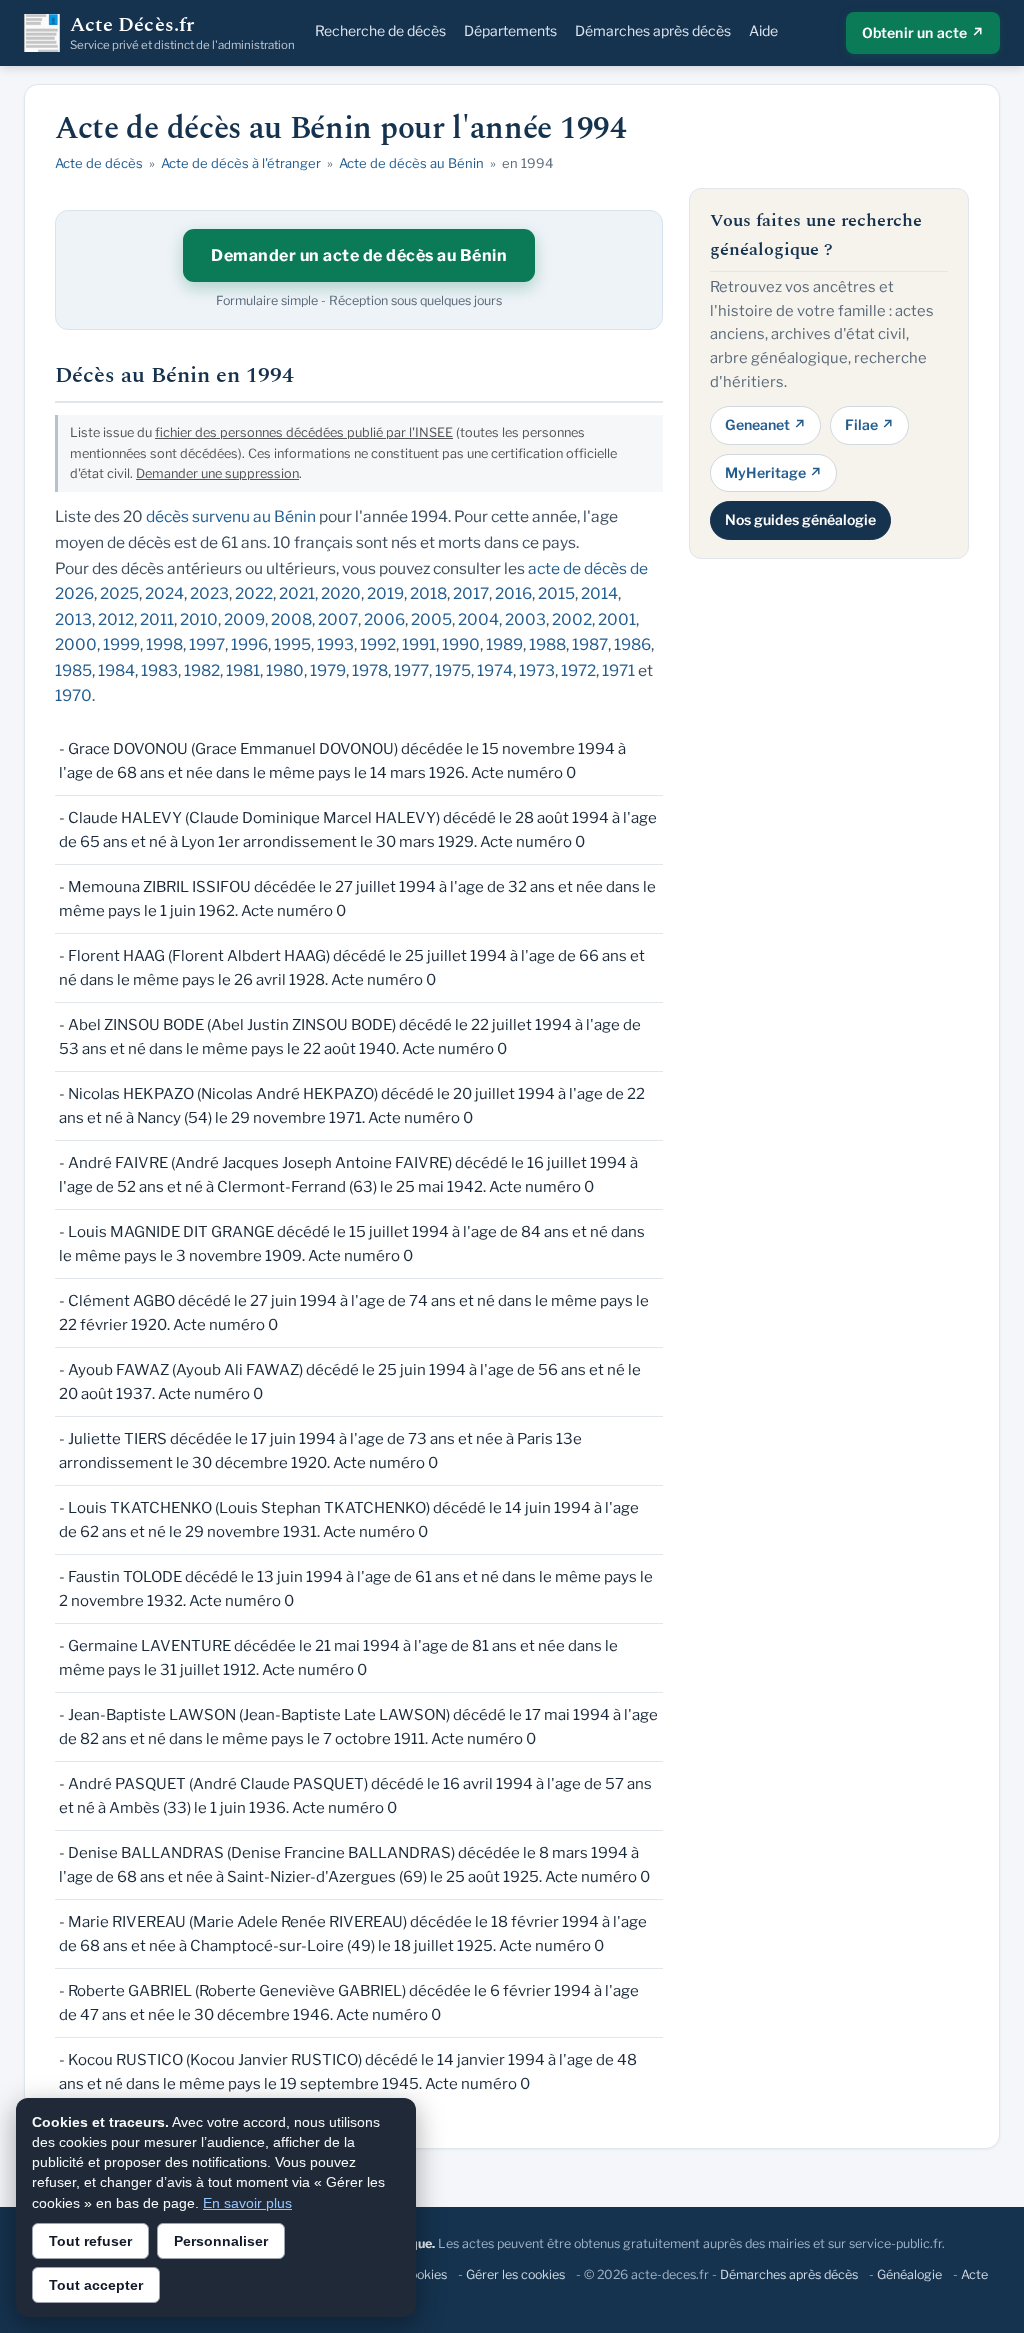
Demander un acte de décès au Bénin (359, 255)
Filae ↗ (869, 424)
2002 (572, 619)
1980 (285, 670)
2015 (556, 593)
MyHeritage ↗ (773, 472)
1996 (249, 644)
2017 (471, 593)
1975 (453, 670)
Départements (510, 30)
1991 (419, 644)
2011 (157, 619)
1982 (202, 670)
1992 (378, 644)
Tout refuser (90, 2241)
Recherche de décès (380, 30)
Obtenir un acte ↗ (923, 32)
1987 (590, 644)
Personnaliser (221, 2241)
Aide (763, 30)
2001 (617, 619)
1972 (578, 670)
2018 (428, 593)
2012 (116, 619)
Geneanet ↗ (765, 424)
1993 (335, 644)
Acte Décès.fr (182, 33)
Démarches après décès (653, 30)
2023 (209, 593)
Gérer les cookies (515, 2274)
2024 (164, 593)
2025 (119, 593)
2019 (385, 593)
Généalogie (909, 2274)
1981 (243, 670)
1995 (292, 644)
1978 (370, 670)
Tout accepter (96, 2285)
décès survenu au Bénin (231, 516)
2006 (384, 619)
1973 (537, 670)
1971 (618, 670)
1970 (73, 695)
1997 (207, 644)
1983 (159, 670)
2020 (341, 593)
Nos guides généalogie (800, 519)
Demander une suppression (217, 473)
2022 (254, 593)
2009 (244, 619)
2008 (291, 619)
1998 (164, 644)
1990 (461, 644)
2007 (338, 619)
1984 (116, 670)
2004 (478, 619)
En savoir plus (247, 2203)
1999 (121, 644)
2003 (525, 619)
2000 (76, 644)
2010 (199, 619)
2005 (431, 619)
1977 (411, 670)
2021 (297, 593)
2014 (599, 593)
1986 (632, 644)
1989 (504, 644)
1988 (547, 644)
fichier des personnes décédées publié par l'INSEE (304, 432)
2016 (513, 593)
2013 (73, 619)
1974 (495, 670)
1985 (73, 670)
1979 (328, 670)
